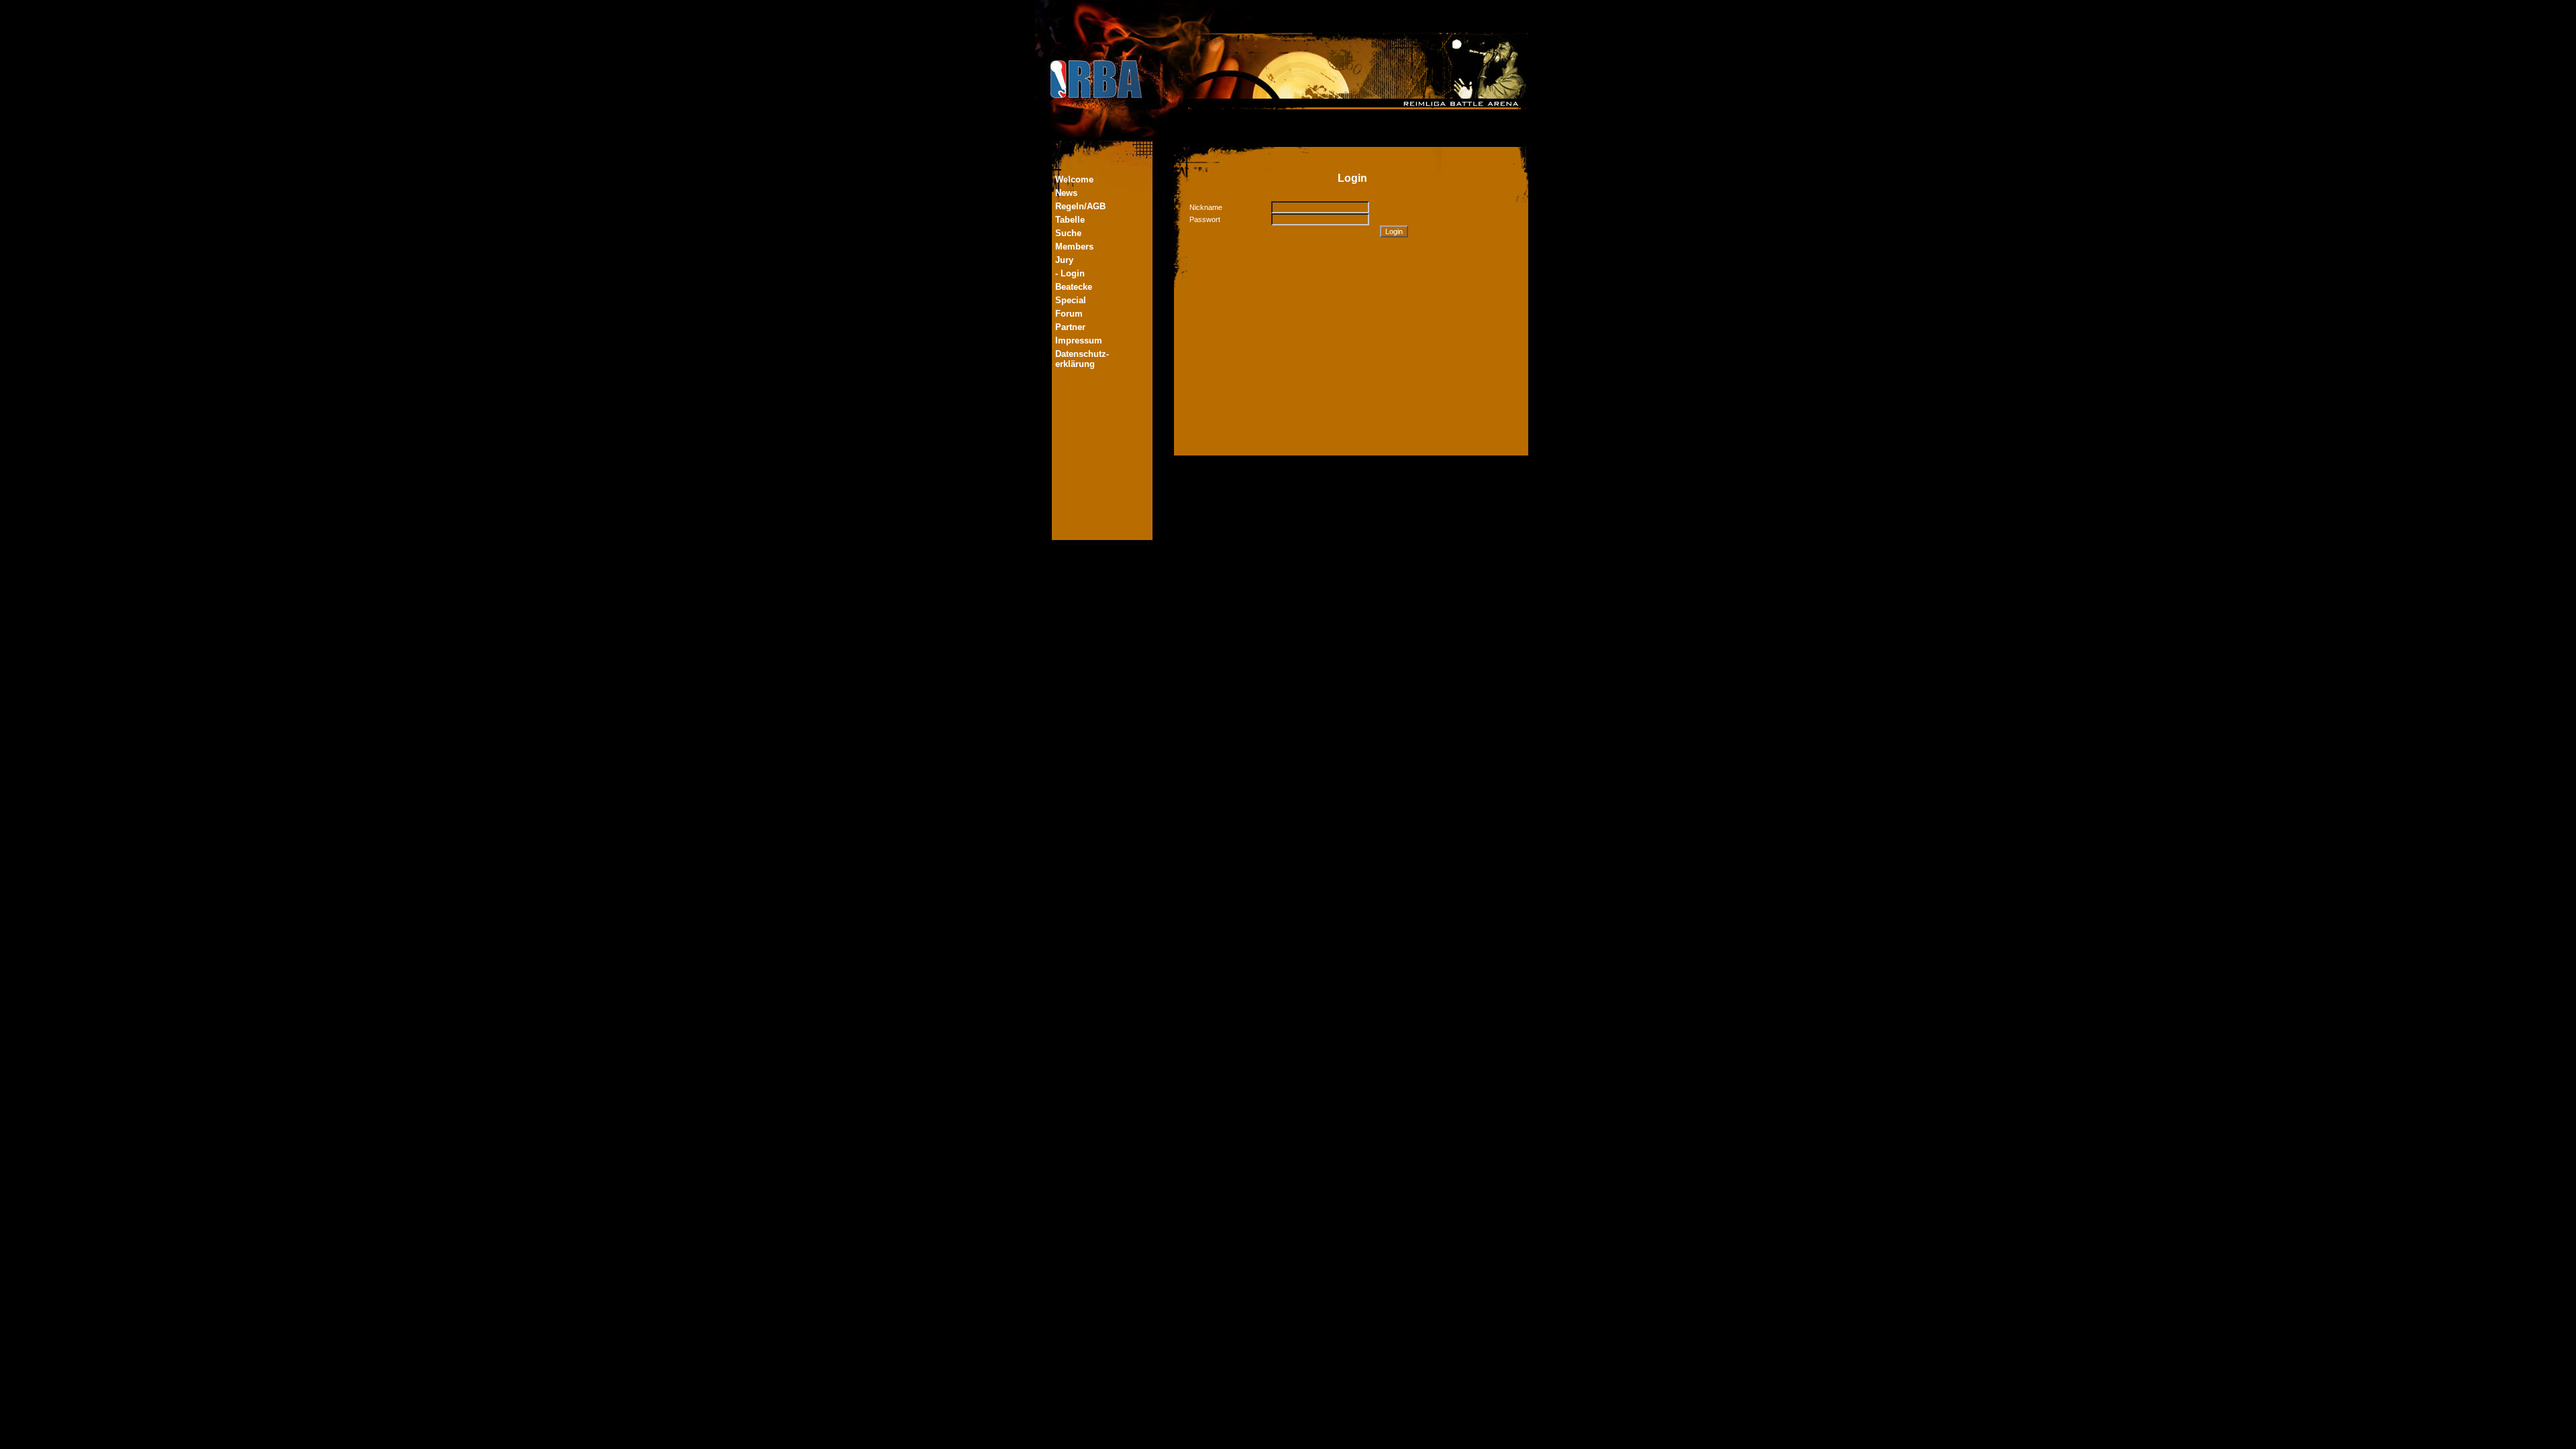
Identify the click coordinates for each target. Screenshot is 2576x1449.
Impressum (1079, 340)
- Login (1070, 273)
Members (1074, 247)
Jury (1064, 260)
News (1066, 193)
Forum (1069, 314)
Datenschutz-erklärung (1082, 359)
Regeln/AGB (1080, 206)
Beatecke (1074, 287)
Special (1071, 300)
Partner (1070, 327)
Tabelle (1070, 220)
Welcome (1074, 179)
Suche (1068, 233)
